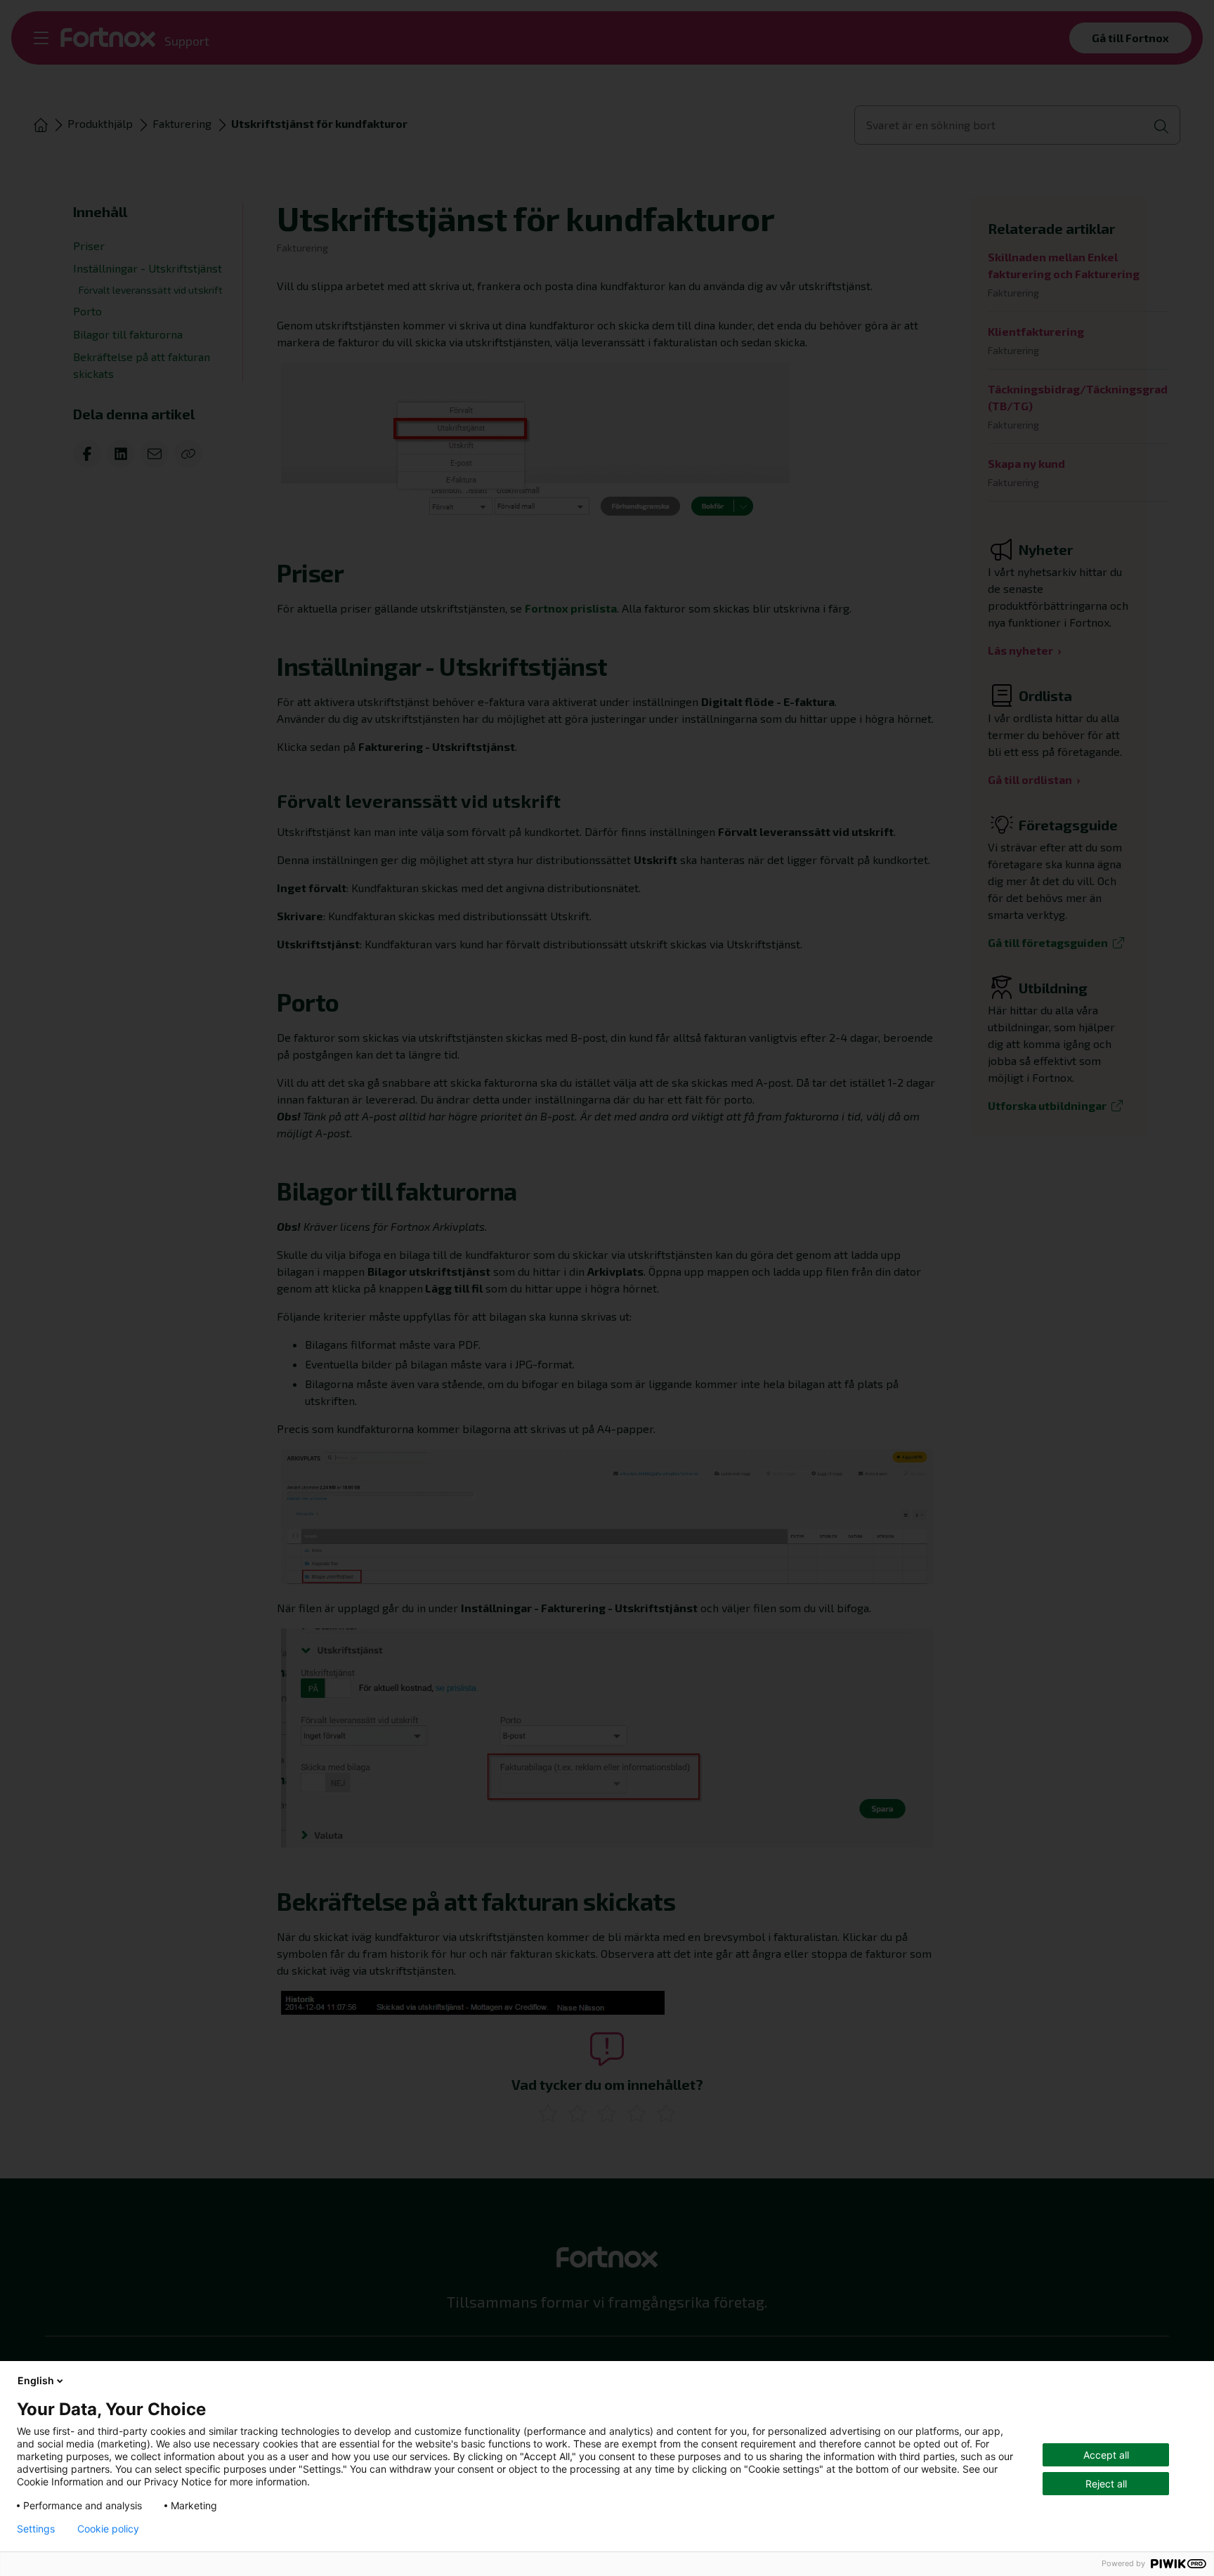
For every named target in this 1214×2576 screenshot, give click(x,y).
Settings (36, 2529)
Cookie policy (108, 2529)
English (36, 2380)
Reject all (1106, 2484)
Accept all (1106, 2455)
